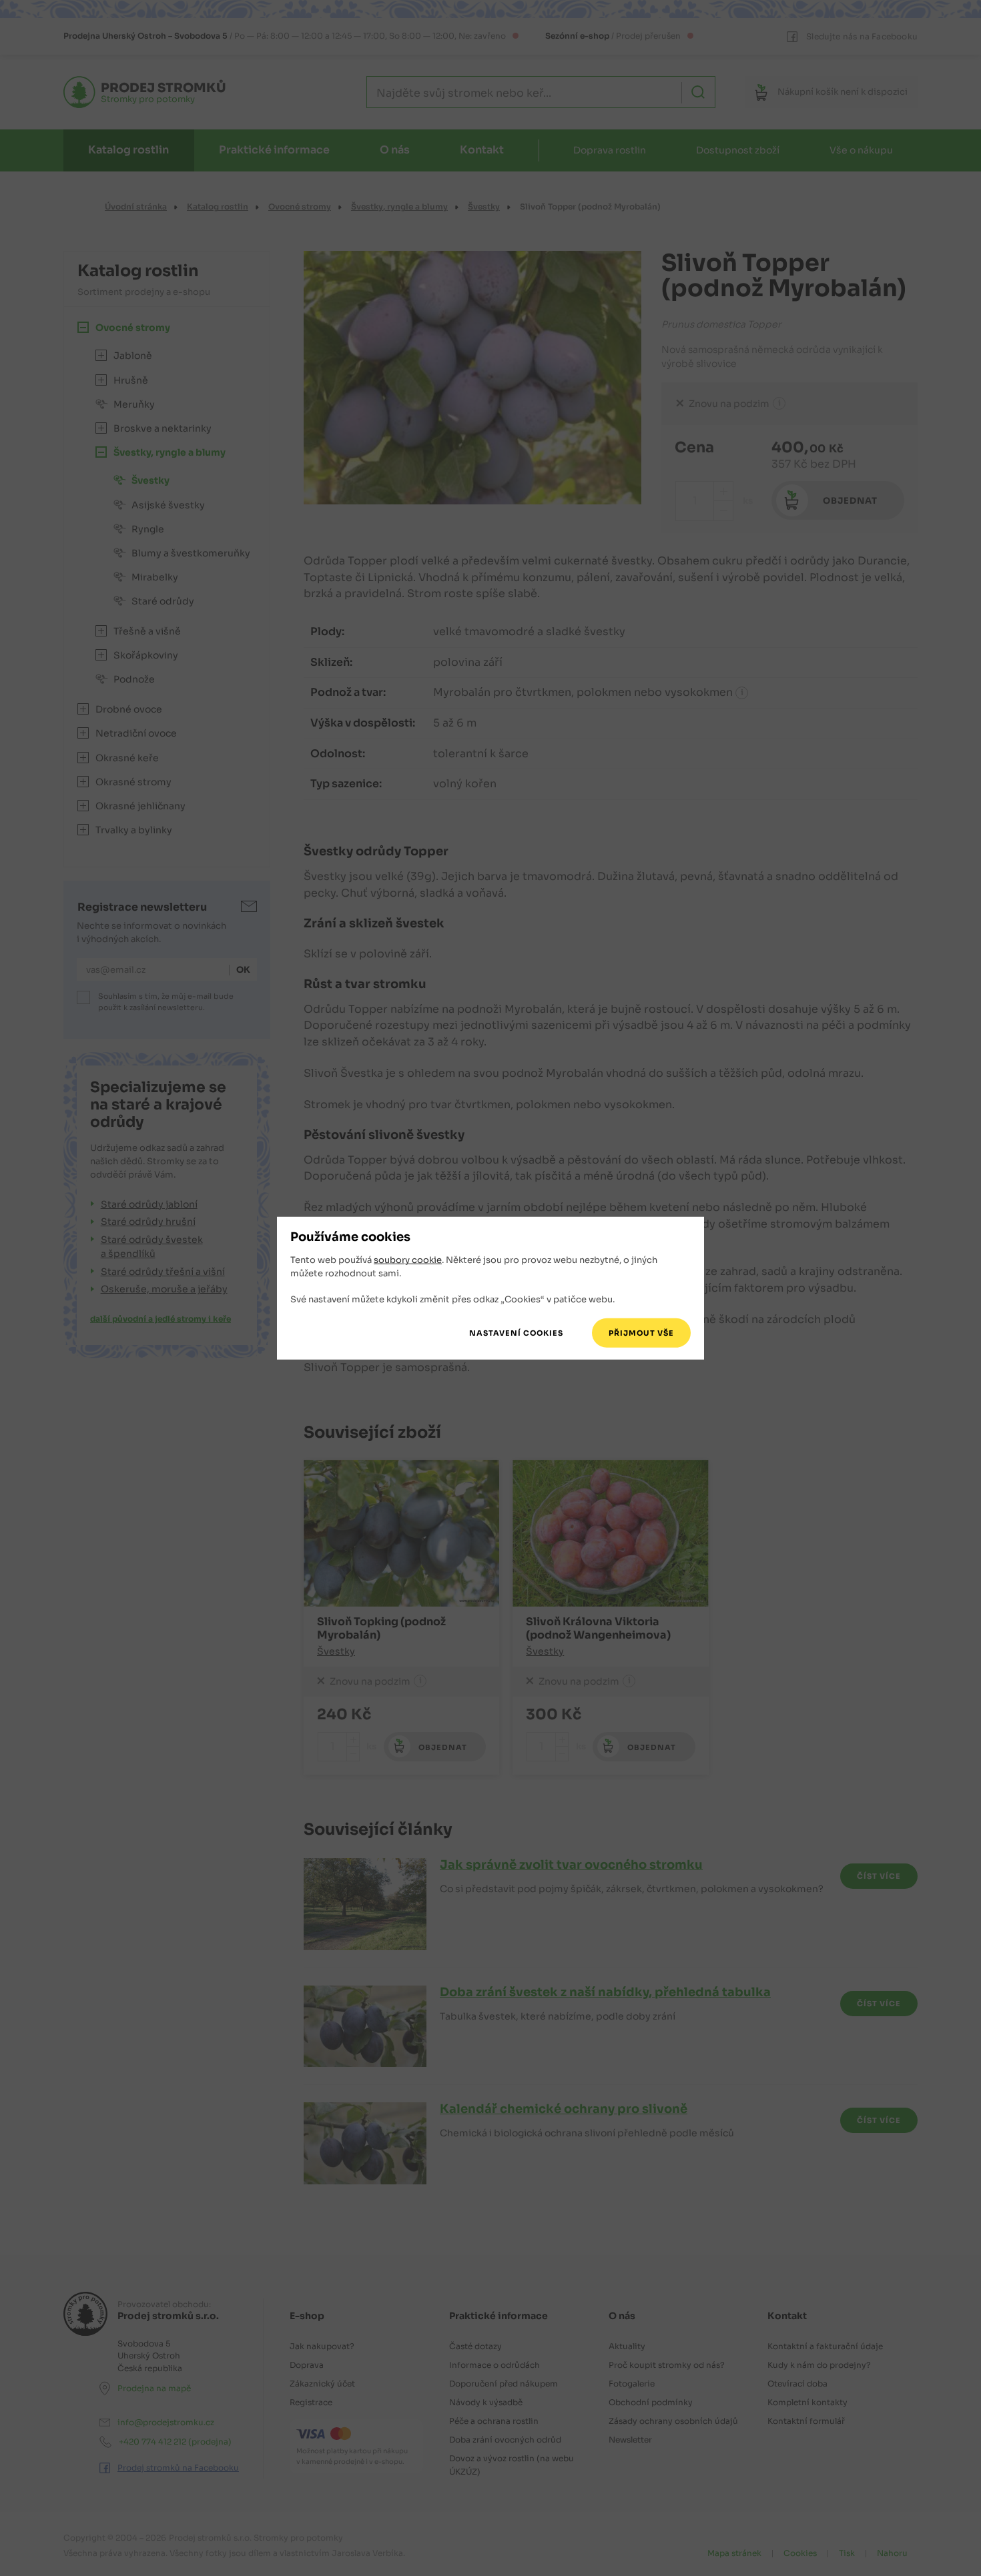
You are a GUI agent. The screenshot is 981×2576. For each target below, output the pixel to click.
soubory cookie (408, 1260)
